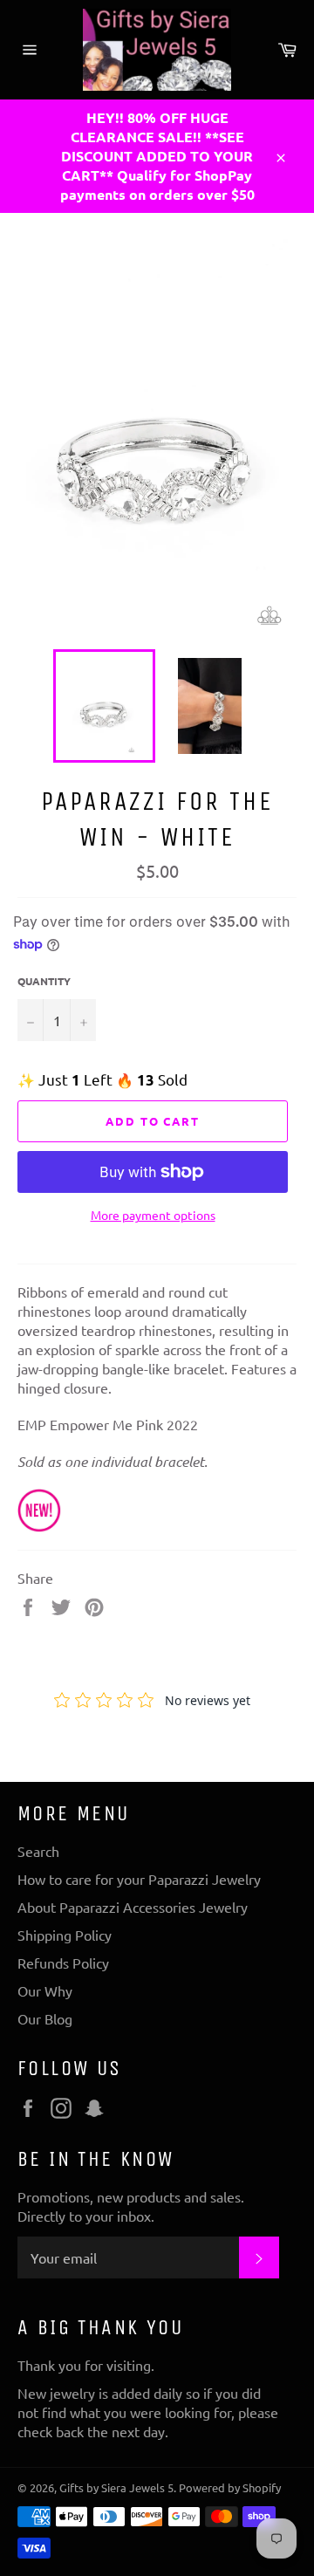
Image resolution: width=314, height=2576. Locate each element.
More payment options (153, 1215)
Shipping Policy (65, 1935)
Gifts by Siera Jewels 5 (116, 2487)
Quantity (44, 981)
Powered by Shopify (230, 2487)
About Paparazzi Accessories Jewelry (133, 1907)
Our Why (45, 1990)
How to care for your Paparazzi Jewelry (139, 1879)
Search (38, 1851)
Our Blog (45, 2018)
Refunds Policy (63, 1963)
